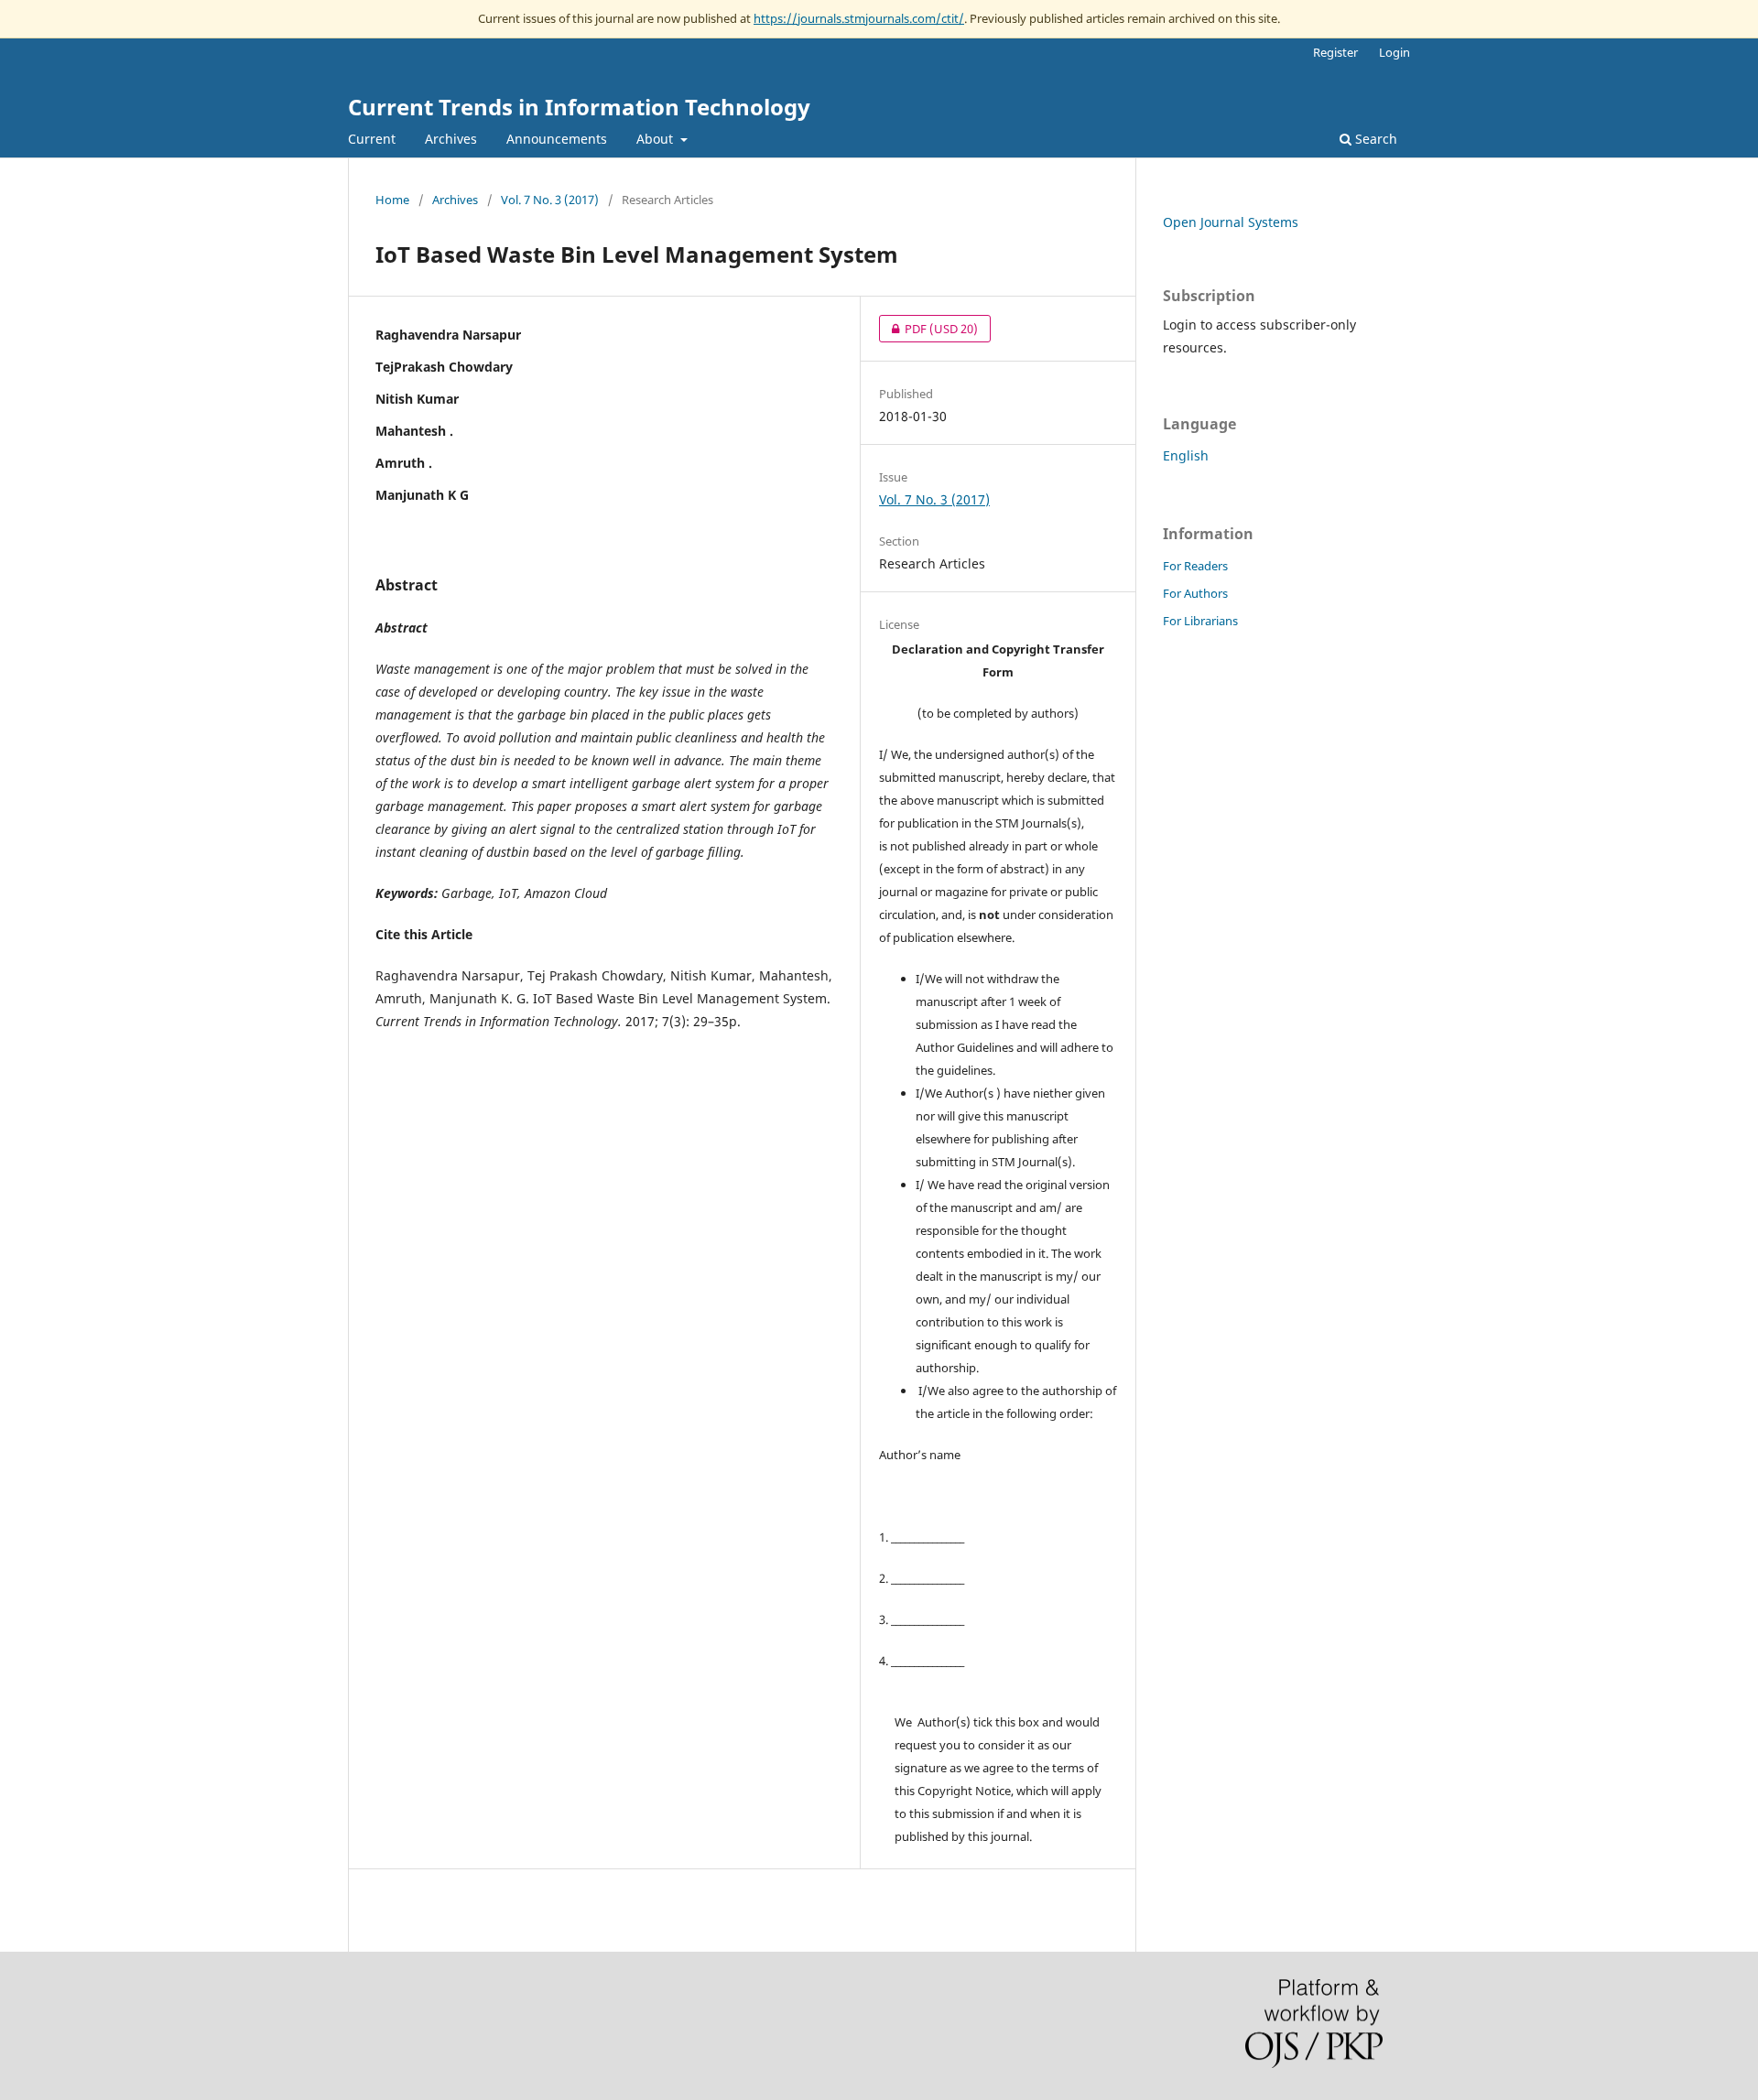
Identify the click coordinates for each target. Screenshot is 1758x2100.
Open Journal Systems (1231, 222)
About (657, 139)
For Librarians (1200, 621)
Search (1374, 139)
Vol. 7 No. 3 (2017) (550, 200)
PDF (928, 329)
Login (1394, 52)
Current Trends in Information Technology (579, 107)
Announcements (557, 139)
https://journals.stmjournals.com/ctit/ (859, 18)
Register (1335, 52)
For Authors (1195, 593)
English (1186, 455)
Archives (451, 139)
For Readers (1195, 566)
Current (372, 139)
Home (392, 200)
